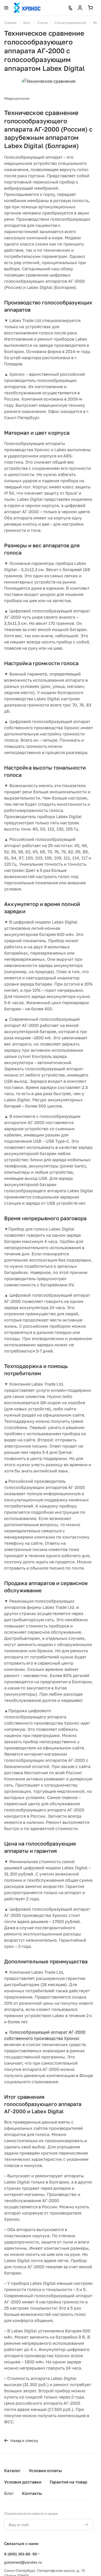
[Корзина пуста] (90, 8)
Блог (9, 2493)
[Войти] (80, 8)
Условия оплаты (45, 2471)
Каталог (12, 2471)
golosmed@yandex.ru (23, 2562)
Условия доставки (23, 2482)
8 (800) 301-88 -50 (21, 2554)
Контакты (32, 2493)
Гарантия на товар (68, 2482)
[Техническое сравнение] (49, 81)
